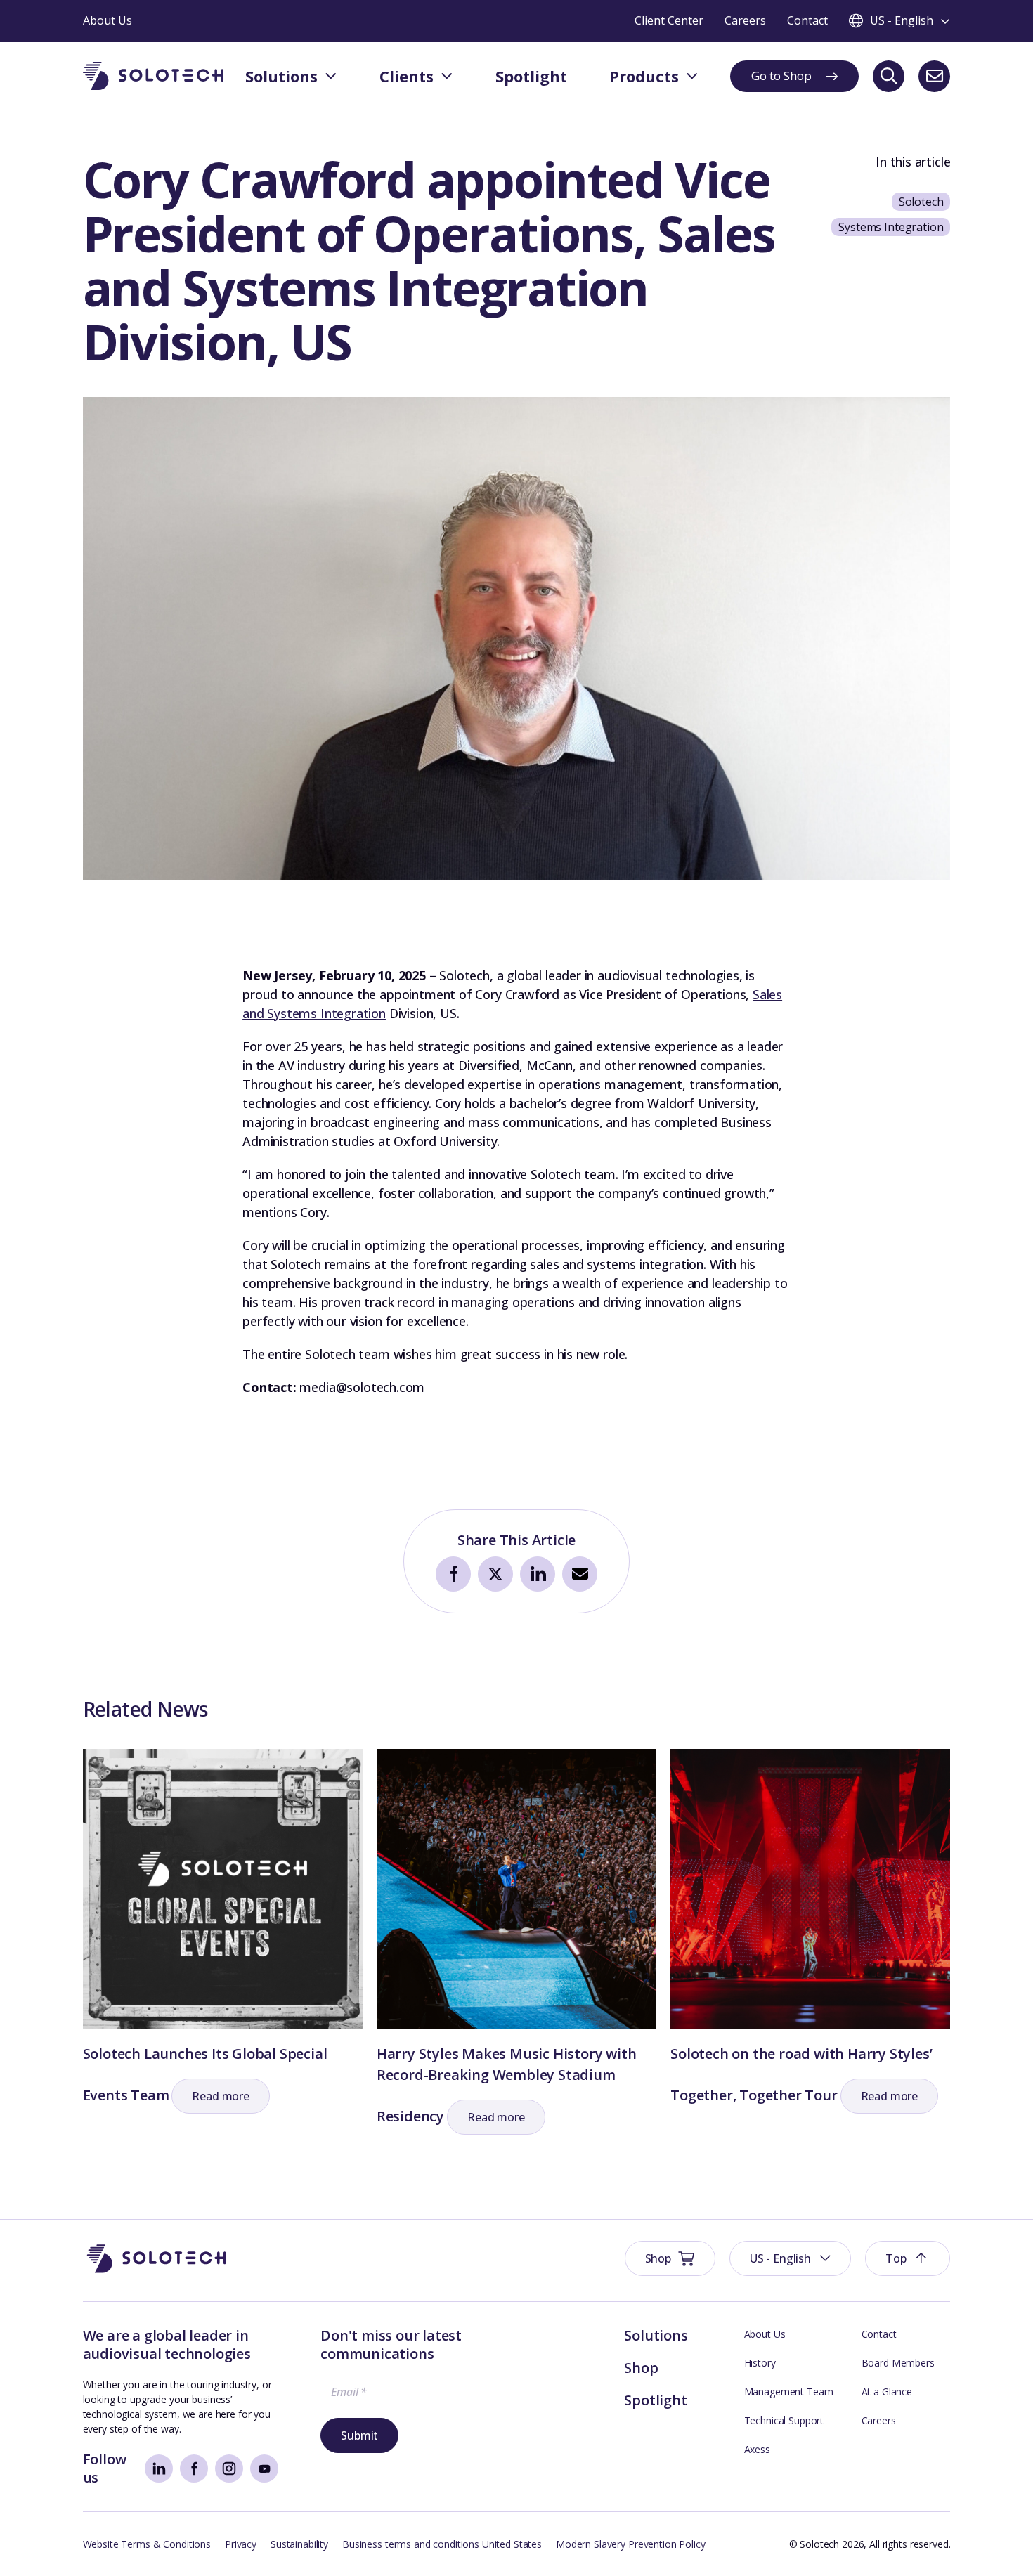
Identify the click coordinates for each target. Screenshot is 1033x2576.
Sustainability (299, 2544)
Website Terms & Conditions (147, 2544)
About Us (765, 2334)
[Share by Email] (580, 1574)
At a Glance (887, 2392)
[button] (221, 2096)
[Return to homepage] (153, 76)
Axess (757, 2449)
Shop (641, 2368)
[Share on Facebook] (453, 1574)
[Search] (889, 76)
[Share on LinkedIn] (538, 1574)
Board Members (898, 2363)
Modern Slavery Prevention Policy (631, 2544)
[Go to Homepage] (157, 2259)
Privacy (241, 2544)
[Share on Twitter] (495, 1574)
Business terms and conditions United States (442, 2544)
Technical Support (784, 2420)
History (760, 2363)
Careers (879, 2420)
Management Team (789, 2392)
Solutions (656, 2335)
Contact (879, 2334)
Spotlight (655, 2400)
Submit (359, 2435)
